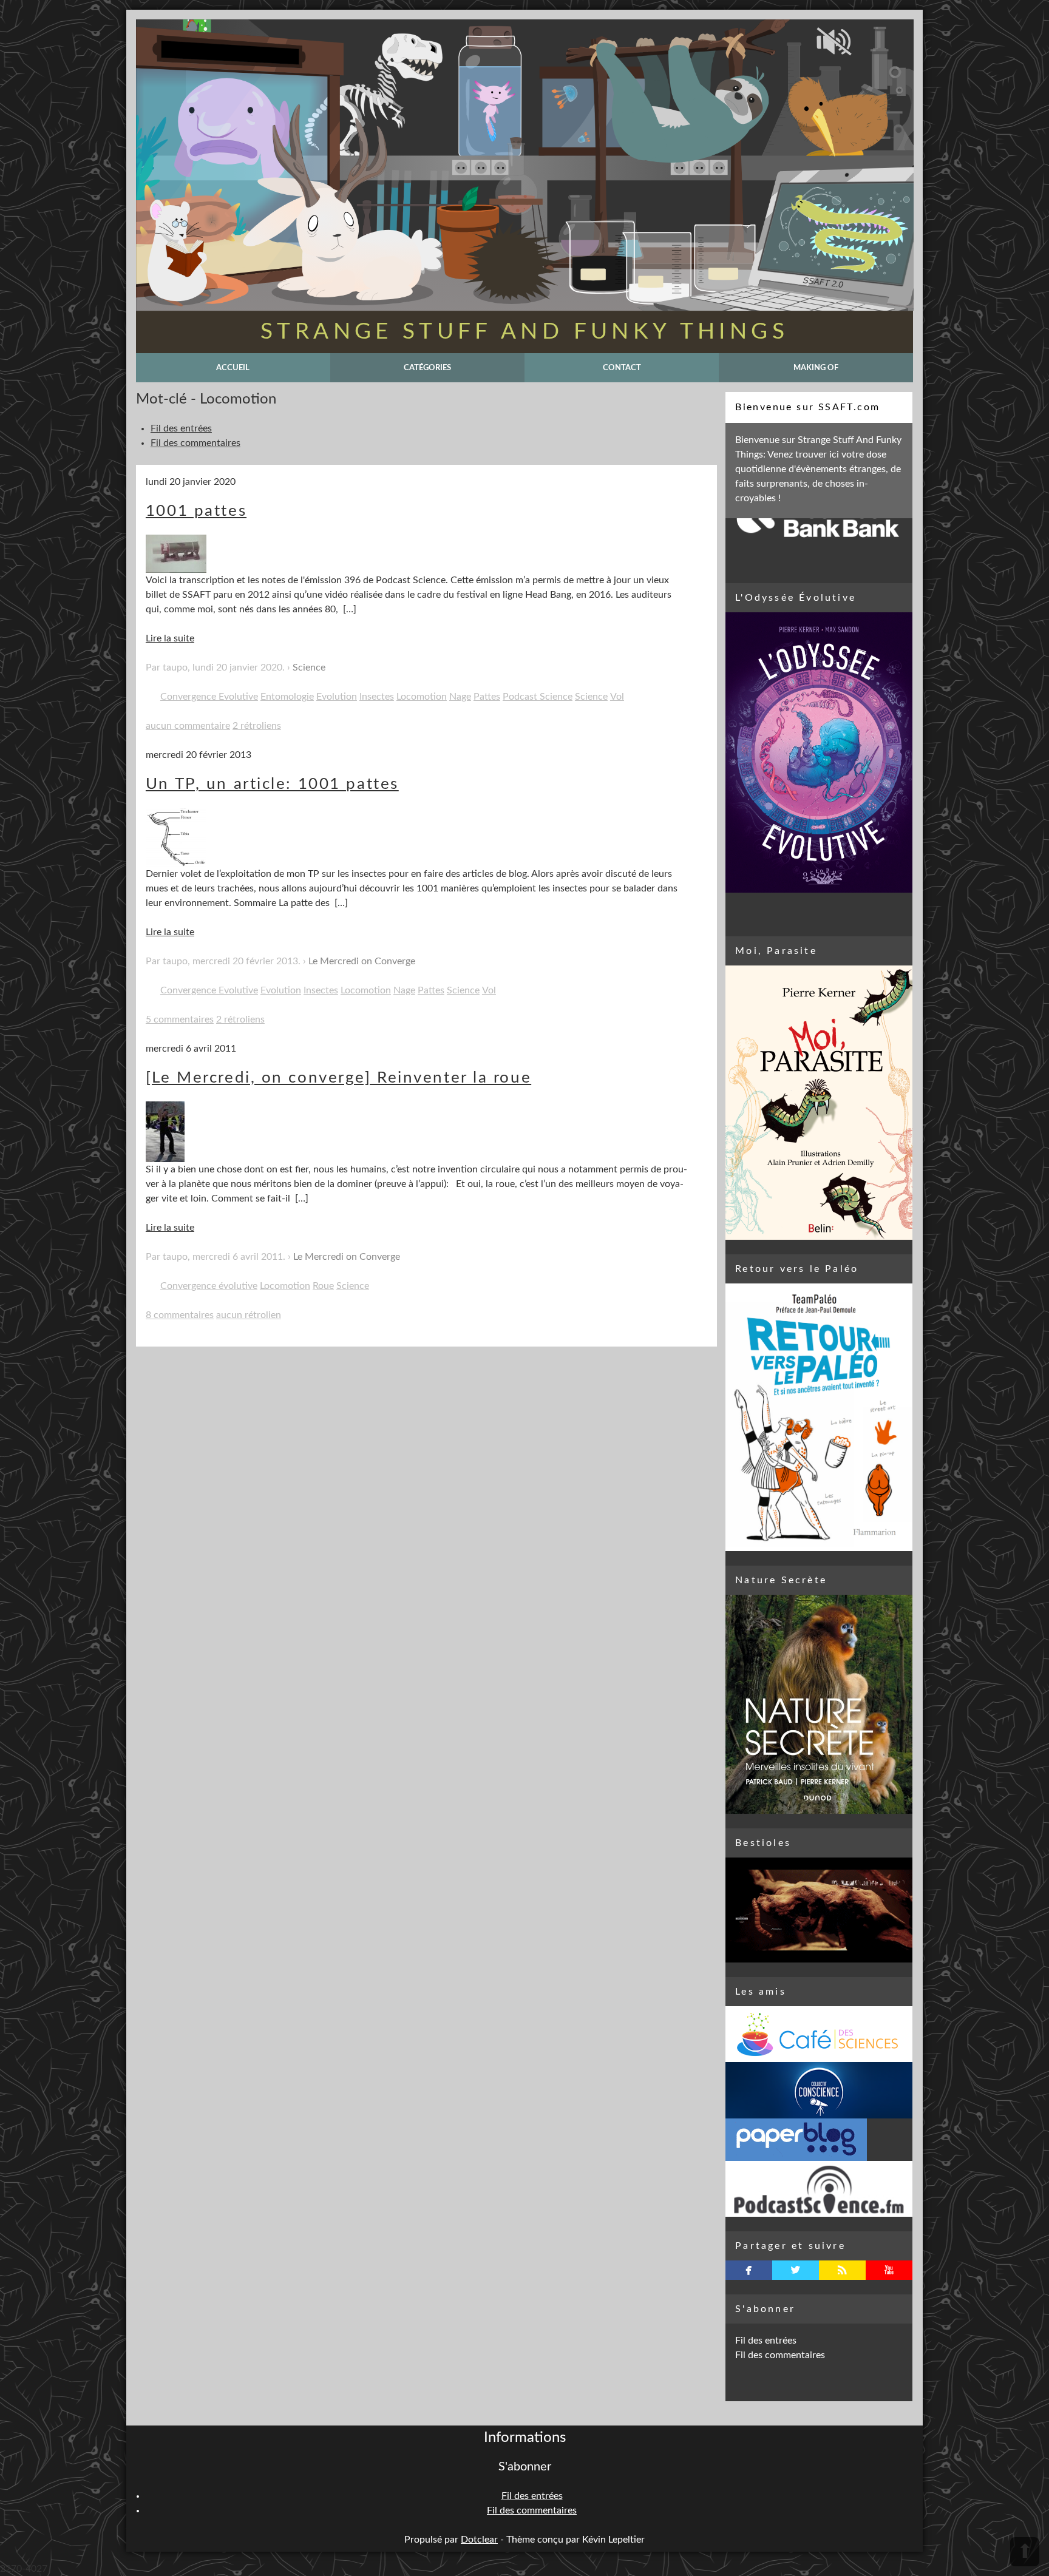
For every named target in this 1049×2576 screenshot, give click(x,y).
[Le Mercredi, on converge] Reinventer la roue (338, 1078)
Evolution (337, 697)
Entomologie (287, 697)
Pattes (487, 697)
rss (842, 2270)
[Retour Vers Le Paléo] (819, 1417)
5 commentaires (180, 1019)
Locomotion (422, 697)
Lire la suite (170, 638)
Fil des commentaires (195, 443)
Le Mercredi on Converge (362, 961)
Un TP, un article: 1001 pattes (272, 784)
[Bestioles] (819, 1910)
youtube (889, 2270)
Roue (323, 1286)
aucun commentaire (188, 726)
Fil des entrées (181, 428)
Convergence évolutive (209, 1286)
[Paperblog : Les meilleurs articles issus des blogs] (819, 2140)
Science (309, 668)
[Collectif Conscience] (819, 2090)
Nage (460, 697)
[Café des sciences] (819, 2034)
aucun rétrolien (249, 1315)
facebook (749, 2270)
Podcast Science (538, 697)
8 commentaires (180, 1315)
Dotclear (479, 2540)
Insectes (377, 697)
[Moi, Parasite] (819, 1103)
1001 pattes (196, 511)
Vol (617, 697)
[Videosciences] (819, 2189)
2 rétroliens (257, 726)
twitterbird (796, 2270)
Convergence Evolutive (209, 697)
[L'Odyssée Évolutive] (819, 752)
